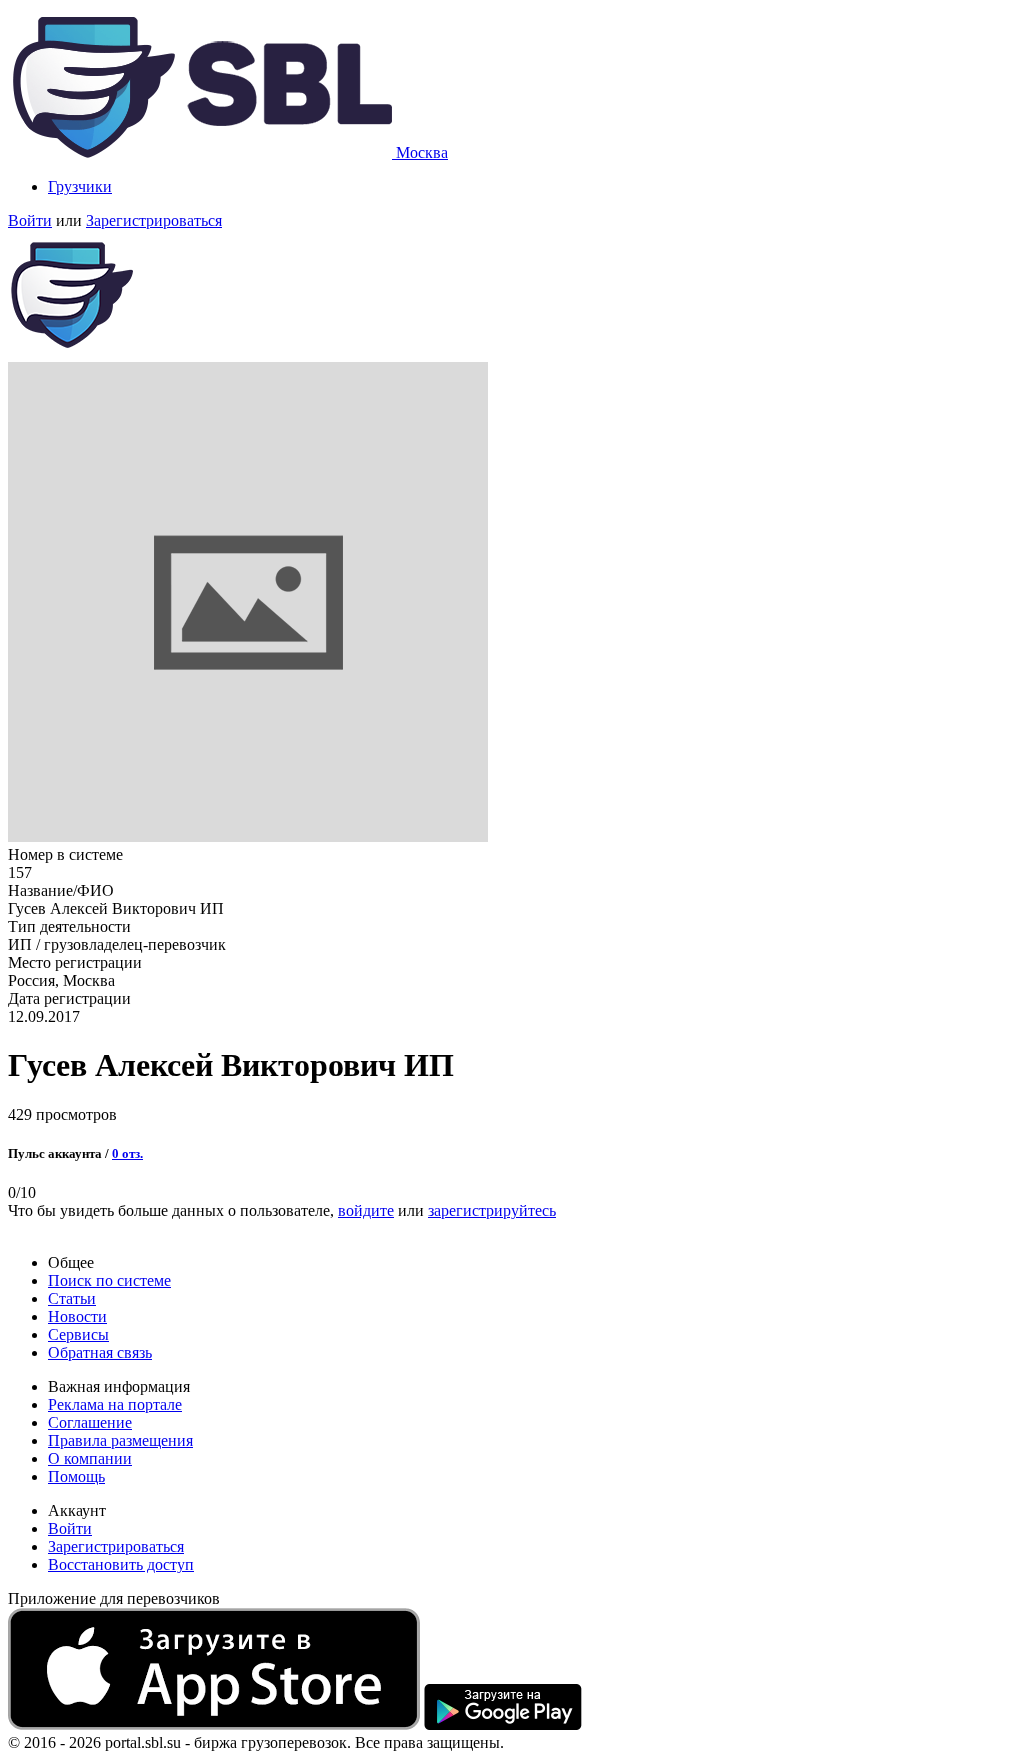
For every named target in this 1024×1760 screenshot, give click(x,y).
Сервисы (78, 1334)
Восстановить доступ (121, 1564)
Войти (30, 220)
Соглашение (90, 1422)
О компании (90, 1458)
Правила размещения (120, 1440)
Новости (77, 1316)
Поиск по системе (109, 1280)
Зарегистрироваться (154, 220)
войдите (366, 1210)
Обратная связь (100, 1352)
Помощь (76, 1476)
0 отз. (127, 1153)
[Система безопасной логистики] (202, 152)
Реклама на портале (115, 1404)
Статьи (72, 1298)
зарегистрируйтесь (492, 1210)
